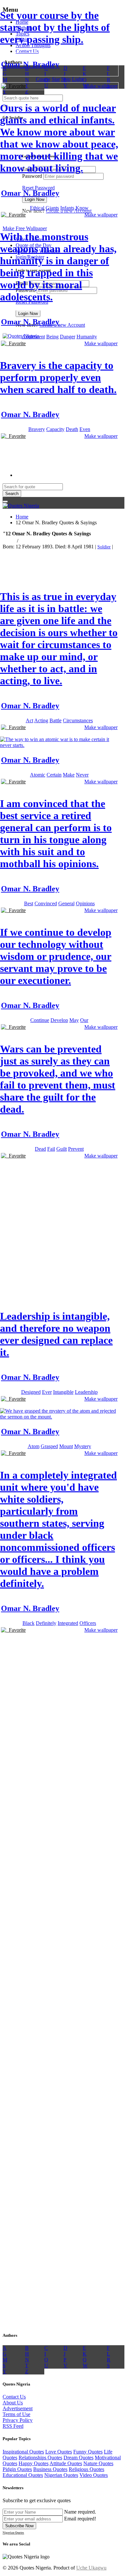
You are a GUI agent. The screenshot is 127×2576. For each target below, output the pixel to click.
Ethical (37, 208)
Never (82, 775)
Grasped (49, 1446)
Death (72, 429)
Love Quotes (59, 2452)
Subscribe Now (19, 2526)
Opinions (85, 903)
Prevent (76, 1149)
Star (56, 79)
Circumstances (78, 720)
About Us (13, 2403)
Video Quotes (94, 2475)
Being (52, 337)
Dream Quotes (78, 2458)
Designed (31, 1392)
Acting (41, 720)
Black (28, 1623)
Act (29, 720)
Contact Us (14, 2397)
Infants (67, 208)
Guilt (62, 1149)
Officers (88, 1623)
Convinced (46, 903)
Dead (40, 1149)
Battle (56, 720)
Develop (59, 1020)
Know (82, 208)
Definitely (46, 1623)
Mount (66, 1446)
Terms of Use (16, 2414)
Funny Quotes (88, 2452)
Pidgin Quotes (17, 2469)
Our (84, 1020)
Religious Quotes (86, 2469)
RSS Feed (13, 2426)
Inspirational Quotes (23, 2452)
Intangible (63, 1392)
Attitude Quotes (66, 2463)
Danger (68, 337)
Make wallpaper (101, 86)
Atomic (38, 775)
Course (43, 79)
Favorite (16, 86)
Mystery (83, 1446)
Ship (66, 79)
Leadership (86, 1392)
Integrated (68, 1623)
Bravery (37, 429)
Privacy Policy (18, 2420)
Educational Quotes (23, 2475)
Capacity (55, 429)
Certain (54, 775)
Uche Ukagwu (91, 2568)
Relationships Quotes (40, 2458)
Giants (52, 208)
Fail (51, 1149)
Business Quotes (50, 2469)
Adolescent (33, 337)
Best (29, 903)
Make (69, 775)
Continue (40, 1020)
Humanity (87, 337)
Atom (34, 1446)
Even (85, 429)
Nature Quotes (98, 2463)
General (66, 903)
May (74, 1020)
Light (78, 79)
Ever (47, 1392)
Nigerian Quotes (61, 2475)
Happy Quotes (34, 2463)
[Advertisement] (63, 509)
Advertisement (18, 2408)
